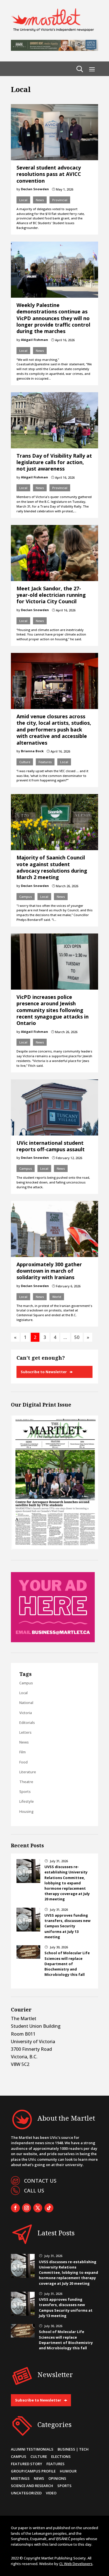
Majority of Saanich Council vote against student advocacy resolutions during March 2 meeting (52, 867)
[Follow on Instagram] (27, 2208)
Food (23, 1762)
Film (22, 1752)
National (26, 1703)
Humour (68, 2471)
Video (51, 2493)
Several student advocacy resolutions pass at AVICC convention (49, 174)
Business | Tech (73, 2449)
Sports (25, 1791)
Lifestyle (27, 1801)
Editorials (27, 1722)
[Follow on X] (38, 2208)
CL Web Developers (76, 2564)
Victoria (26, 1713)
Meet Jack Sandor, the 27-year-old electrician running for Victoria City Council (51, 595)
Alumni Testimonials (32, 2449)
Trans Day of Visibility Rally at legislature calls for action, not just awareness (54, 462)
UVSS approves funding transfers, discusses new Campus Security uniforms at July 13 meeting (67, 1926)
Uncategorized (26, 2493)
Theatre (26, 1782)
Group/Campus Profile (33, 2471)
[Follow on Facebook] (15, 2208)
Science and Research (32, 2486)
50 (77, 1337)
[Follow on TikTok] (49, 2208)
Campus (26, 897)
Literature (28, 1772)
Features (45, 762)
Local (23, 200)
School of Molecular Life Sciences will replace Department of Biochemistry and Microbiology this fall (67, 1964)
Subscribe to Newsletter (44, 1372)
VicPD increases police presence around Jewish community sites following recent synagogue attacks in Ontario (53, 1010)
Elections (61, 2456)
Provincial (60, 200)
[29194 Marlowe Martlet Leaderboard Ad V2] (54, 49)
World (57, 1297)
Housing (26, 1811)
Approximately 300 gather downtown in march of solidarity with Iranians (49, 1271)
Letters (25, 1732)
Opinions (57, 2478)
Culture (25, 762)
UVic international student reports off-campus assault (51, 1146)
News (40, 200)
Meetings (20, 2478)
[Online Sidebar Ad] (53, 1641)
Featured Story (27, 2464)
